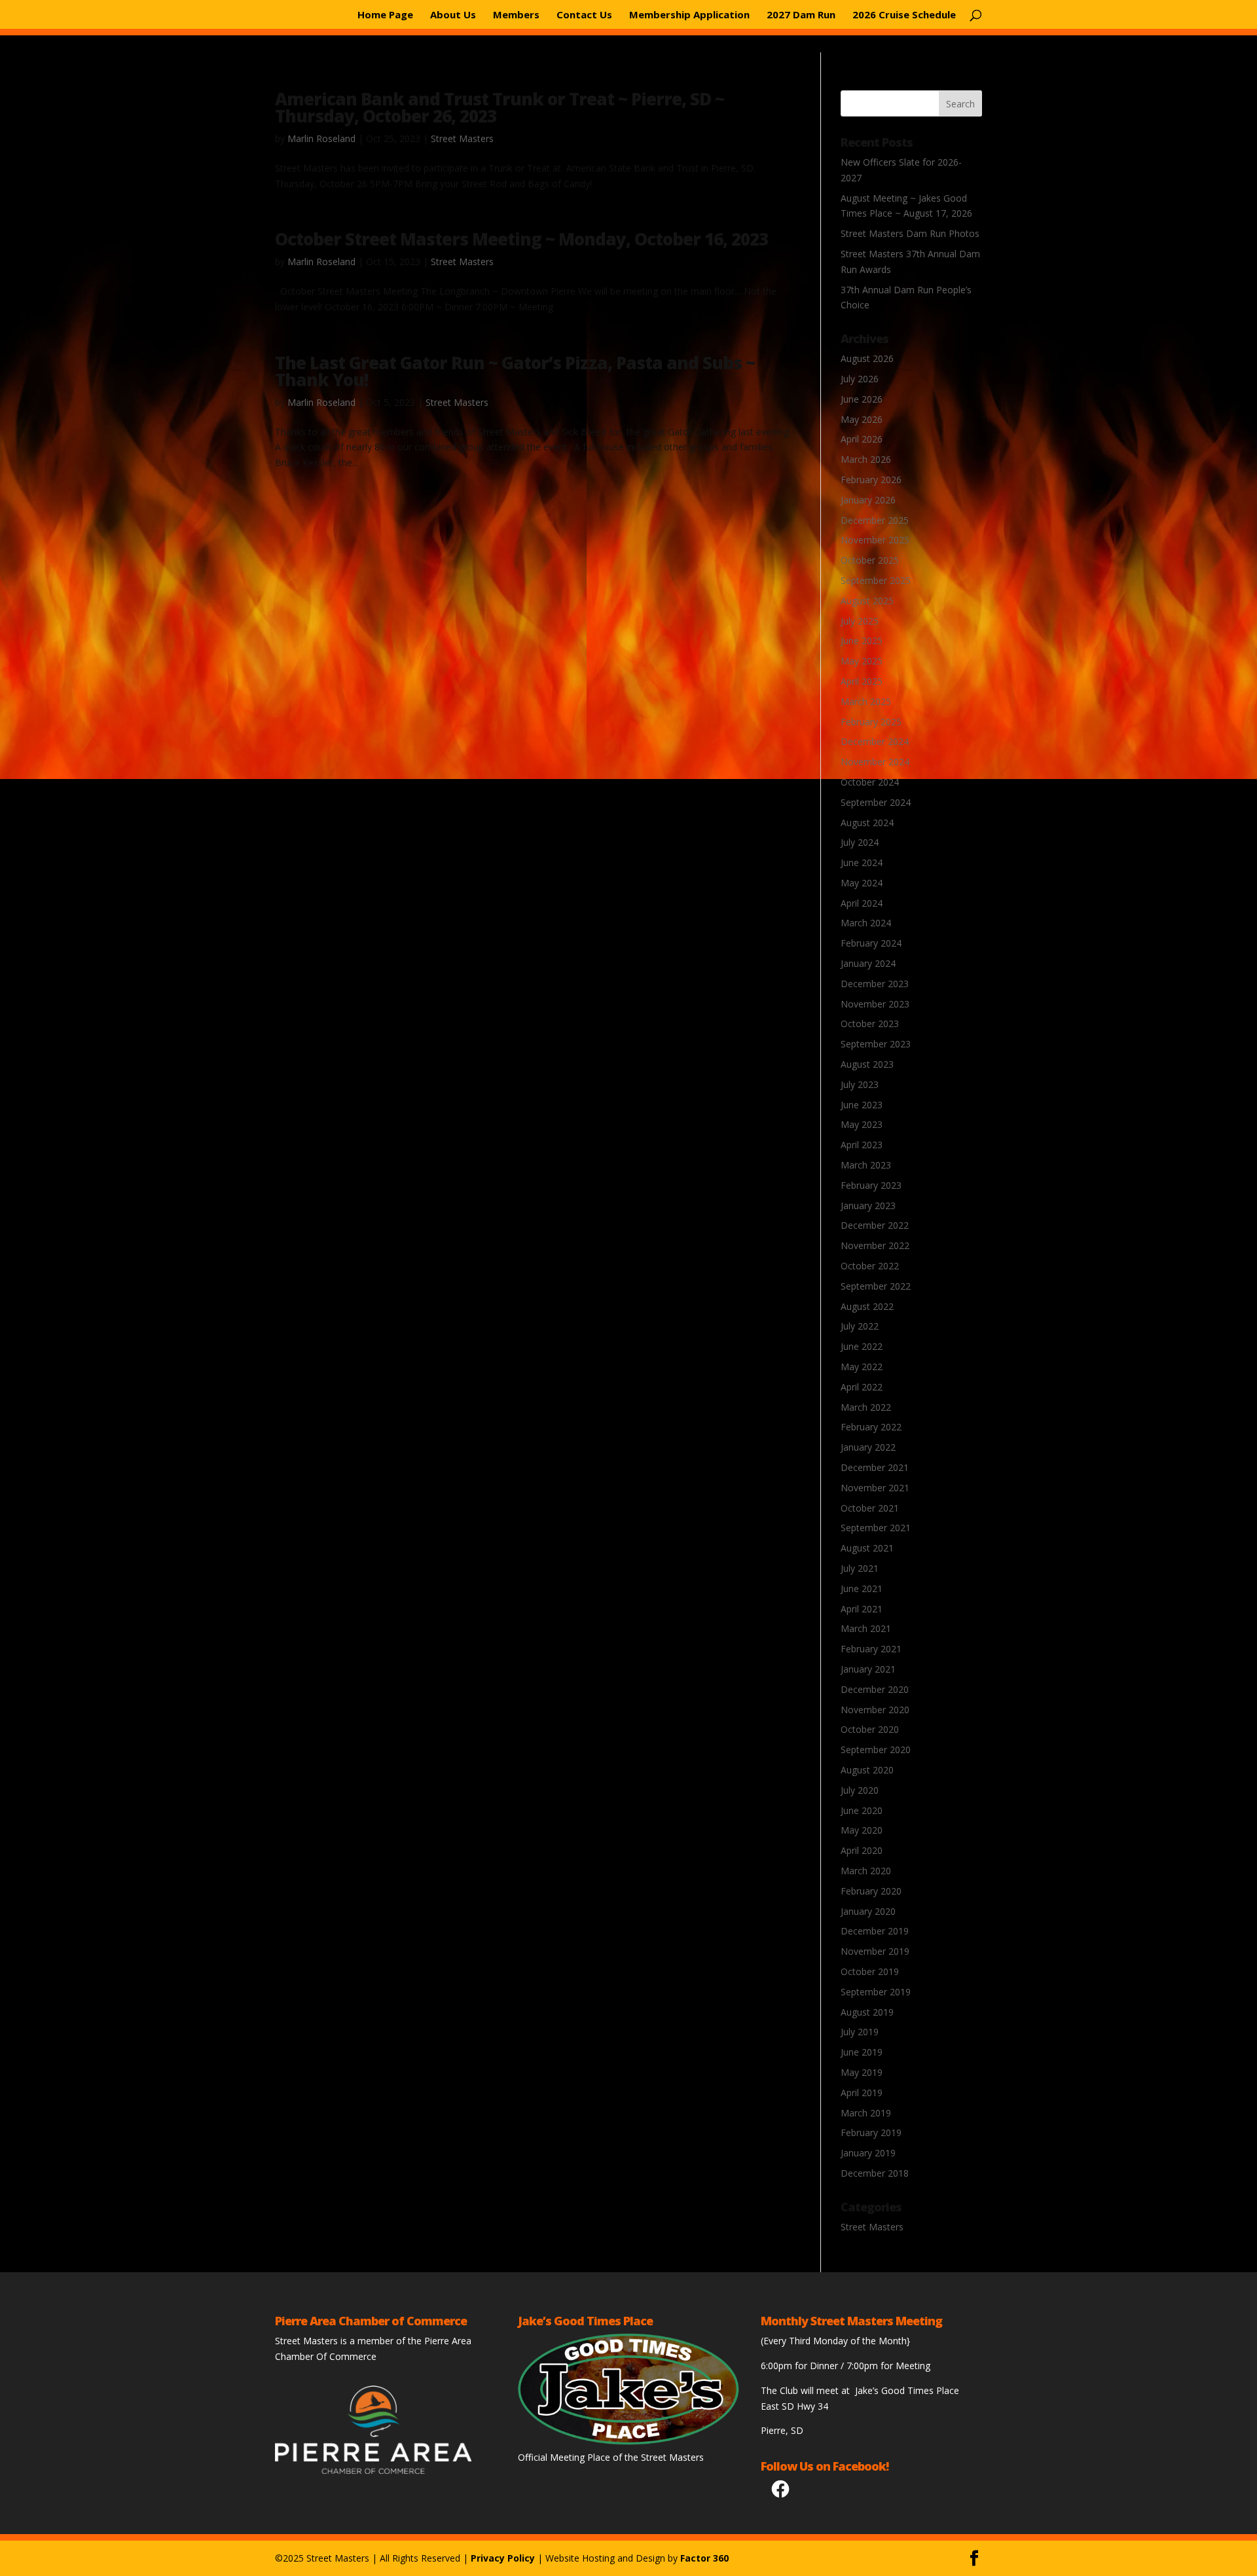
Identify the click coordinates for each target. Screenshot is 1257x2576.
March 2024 (866, 923)
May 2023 (862, 1124)
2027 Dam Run (801, 15)
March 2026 (866, 459)
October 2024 (870, 782)
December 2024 (875, 741)
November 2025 (875, 540)
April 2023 (862, 1145)
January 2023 (868, 1206)
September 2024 (876, 802)
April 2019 (862, 2093)
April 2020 (862, 1850)
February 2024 (871, 943)
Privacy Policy (503, 2558)
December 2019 (875, 1931)
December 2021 (875, 1467)
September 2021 (876, 1528)
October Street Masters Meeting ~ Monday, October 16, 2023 (521, 239)
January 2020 (868, 1911)
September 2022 (876, 1286)
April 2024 (862, 903)
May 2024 (862, 883)
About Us (453, 15)
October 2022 (870, 1266)
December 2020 (875, 1689)
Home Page (385, 15)
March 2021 (866, 1628)
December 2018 (875, 2173)
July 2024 (860, 842)
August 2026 (867, 358)
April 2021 (862, 1609)
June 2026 (862, 399)
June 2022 (862, 1346)
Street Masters (462, 138)
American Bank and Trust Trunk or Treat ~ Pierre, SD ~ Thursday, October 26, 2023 (500, 107)
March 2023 (866, 1165)
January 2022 (868, 1447)
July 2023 (860, 1084)
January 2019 (868, 2153)
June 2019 (862, 2052)
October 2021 (870, 1508)
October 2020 (870, 1729)
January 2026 (868, 500)
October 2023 (870, 1024)
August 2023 (867, 1064)
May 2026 (862, 419)
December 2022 (875, 1225)
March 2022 (866, 1407)
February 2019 (871, 2132)
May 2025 (862, 661)
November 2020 (875, 1710)
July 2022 (860, 1326)
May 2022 (862, 1367)
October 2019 (870, 1971)
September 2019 (876, 1992)
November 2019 (875, 1951)
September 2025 (876, 580)
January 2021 (868, 1669)
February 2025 (871, 722)
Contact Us (584, 15)
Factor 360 (704, 2558)
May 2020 (862, 1830)
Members (516, 15)
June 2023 (862, 1105)
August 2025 (867, 601)
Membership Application (689, 15)
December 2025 (875, 520)
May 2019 (862, 2072)
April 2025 (862, 681)
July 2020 (860, 1790)
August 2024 (867, 823)
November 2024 (875, 762)
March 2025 (866, 701)
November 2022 (875, 1245)
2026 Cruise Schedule (904, 15)
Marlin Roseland (321, 138)
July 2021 (860, 1568)
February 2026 (871, 480)
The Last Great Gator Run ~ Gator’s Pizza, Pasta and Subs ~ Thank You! (515, 371)
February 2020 (871, 1891)
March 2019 (866, 2113)
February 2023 (871, 1185)
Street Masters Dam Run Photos (910, 233)
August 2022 (867, 1306)
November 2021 (875, 1488)
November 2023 (875, 1004)
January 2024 (868, 963)
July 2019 (860, 2032)
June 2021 (862, 1588)
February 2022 (871, 1427)
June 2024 (862, 862)
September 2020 (876, 1750)
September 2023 (876, 1044)
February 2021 (871, 1649)
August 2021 (867, 1548)
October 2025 (870, 560)
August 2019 (867, 2012)
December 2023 (875, 984)
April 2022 (862, 1387)
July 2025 (860, 621)
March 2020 (866, 1871)
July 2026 (860, 379)
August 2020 (867, 1770)
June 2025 (862, 641)
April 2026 (862, 439)
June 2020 (862, 1810)
